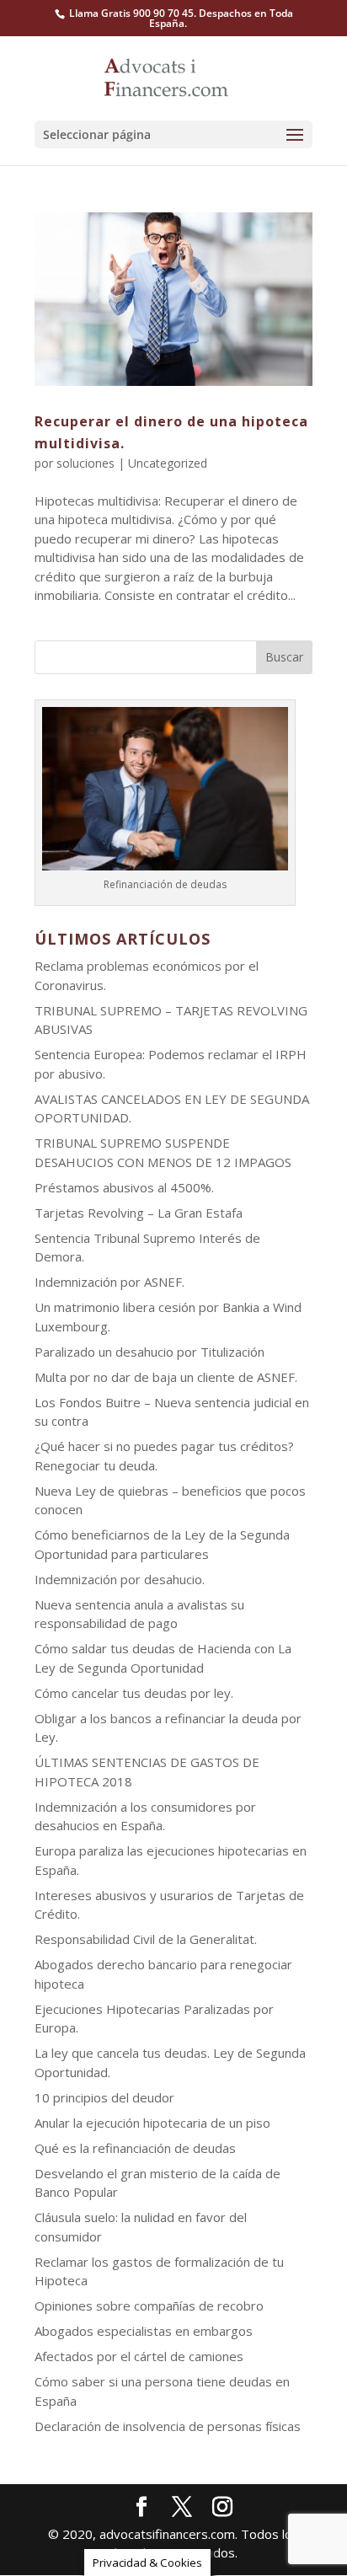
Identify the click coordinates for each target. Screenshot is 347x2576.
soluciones (85, 463)
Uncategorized (168, 463)
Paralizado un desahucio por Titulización (149, 1352)
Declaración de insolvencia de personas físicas (168, 2426)
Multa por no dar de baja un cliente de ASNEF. (166, 1377)
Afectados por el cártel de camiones (139, 2356)
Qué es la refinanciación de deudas (135, 2148)
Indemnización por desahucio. (120, 1579)
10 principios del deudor (104, 2097)
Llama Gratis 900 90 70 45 (131, 13)
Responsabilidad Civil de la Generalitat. (146, 1939)
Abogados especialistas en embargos (144, 2331)
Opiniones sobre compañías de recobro (149, 2306)
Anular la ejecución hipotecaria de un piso (152, 2123)
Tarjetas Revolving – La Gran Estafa (139, 1213)
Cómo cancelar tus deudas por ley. (134, 1693)
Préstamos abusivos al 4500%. (124, 1187)
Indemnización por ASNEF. (109, 1282)
